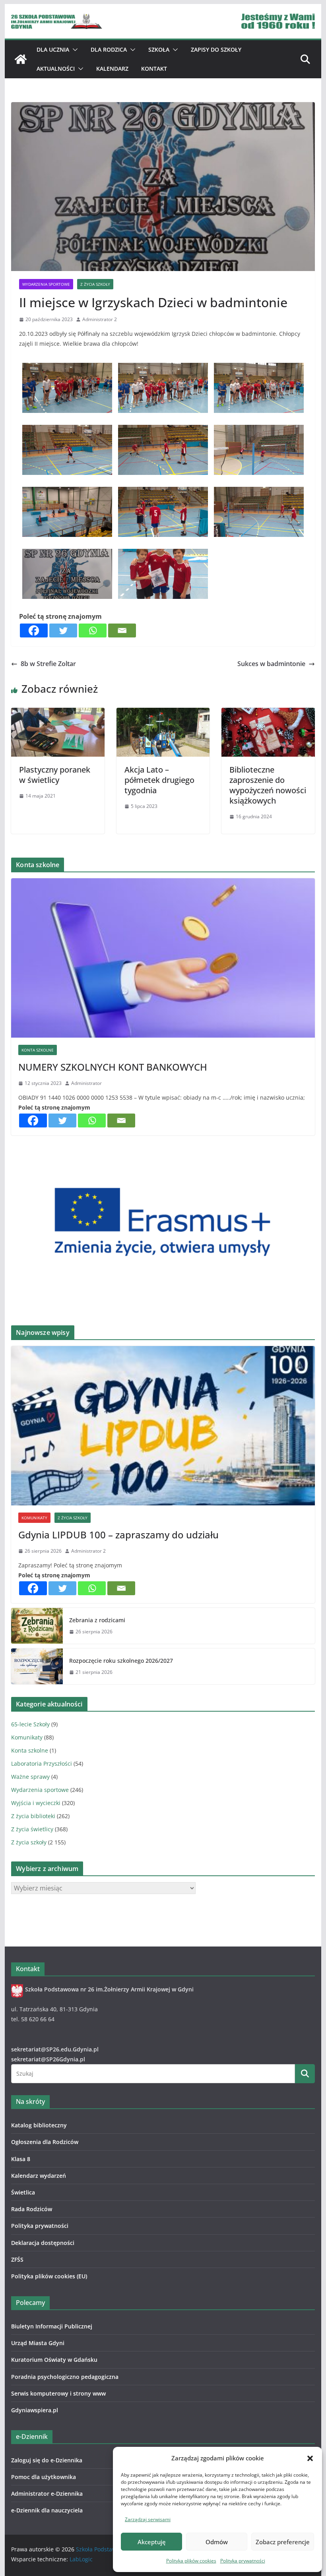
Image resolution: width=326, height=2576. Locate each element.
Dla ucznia (53, 49)
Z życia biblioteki (33, 1816)
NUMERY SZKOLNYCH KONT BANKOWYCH (113, 1067)
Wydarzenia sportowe (46, 284)
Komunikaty (34, 1518)
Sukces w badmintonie (271, 664)
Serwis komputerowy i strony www (58, 2393)
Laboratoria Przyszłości (42, 1763)
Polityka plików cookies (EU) (49, 2276)
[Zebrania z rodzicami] (37, 1626)
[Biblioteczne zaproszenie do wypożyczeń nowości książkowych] (268, 713)
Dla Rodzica (109, 49)
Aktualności (56, 69)
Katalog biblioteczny (39, 2125)
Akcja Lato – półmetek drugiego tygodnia (159, 780)
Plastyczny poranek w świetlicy (55, 775)
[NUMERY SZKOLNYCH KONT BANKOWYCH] (163, 958)
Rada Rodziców (32, 2209)
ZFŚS (17, 2259)
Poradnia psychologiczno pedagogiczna (65, 2377)
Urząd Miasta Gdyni (38, 2343)
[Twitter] (63, 630)
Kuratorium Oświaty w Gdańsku (54, 2360)
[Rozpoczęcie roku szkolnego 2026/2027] (37, 1666)
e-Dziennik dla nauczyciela (47, 2510)
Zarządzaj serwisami (148, 2519)
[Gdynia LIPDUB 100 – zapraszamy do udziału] (163, 1426)
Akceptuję (152, 2542)
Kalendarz (112, 69)
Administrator (86, 1083)
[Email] (122, 630)
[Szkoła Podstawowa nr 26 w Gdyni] (21, 59)
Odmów (217, 2542)
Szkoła (159, 49)
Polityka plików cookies (191, 2561)
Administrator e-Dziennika (47, 2494)
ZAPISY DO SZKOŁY (216, 49)
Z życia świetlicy (32, 1829)
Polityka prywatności (243, 2561)
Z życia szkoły (95, 284)
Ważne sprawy (30, 1777)
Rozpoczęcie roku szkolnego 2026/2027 (121, 1661)
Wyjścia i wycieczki (36, 1803)
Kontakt (154, 69)
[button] (310, 2458)
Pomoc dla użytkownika (44, 2477)
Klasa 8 (21, 2159)
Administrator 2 (100, 319)
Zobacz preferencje (283, 2542)
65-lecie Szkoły (30, 1724)
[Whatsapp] (93, 630)
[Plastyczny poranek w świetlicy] (58, 713)
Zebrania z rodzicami (97, 1620)
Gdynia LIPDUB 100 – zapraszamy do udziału (118, 1535)
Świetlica (23, 2192)
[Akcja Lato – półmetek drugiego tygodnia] (163, 713)
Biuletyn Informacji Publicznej (52, 2326)
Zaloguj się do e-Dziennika (47, 2460)
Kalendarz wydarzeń (39, 2176)
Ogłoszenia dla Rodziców (45, 2142)
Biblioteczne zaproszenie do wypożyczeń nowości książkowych (268, 785)
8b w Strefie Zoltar (48, 664)
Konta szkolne (38, 1050)
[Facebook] (34, 630)
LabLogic (81, 2559)
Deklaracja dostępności (43, 2243)
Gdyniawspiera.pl (35, 2410)
